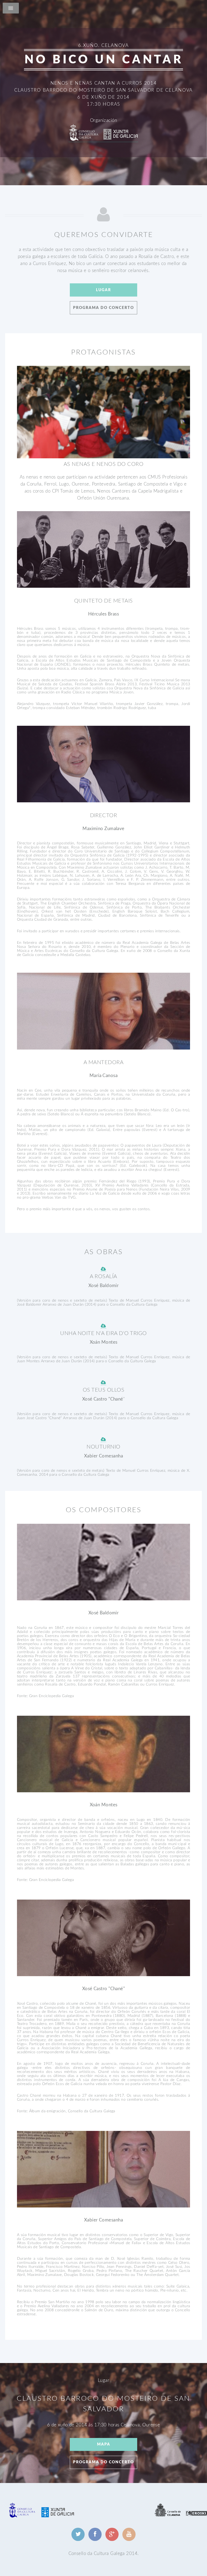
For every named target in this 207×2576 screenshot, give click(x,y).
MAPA (104, 2444)
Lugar (103, 290)
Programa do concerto (103, 308)
